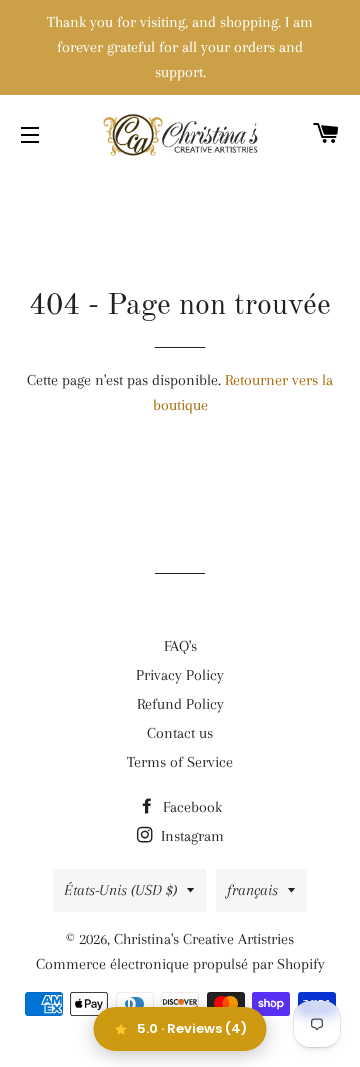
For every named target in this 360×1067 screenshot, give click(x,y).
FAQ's (180, 646)
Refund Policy (180, 704)
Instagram (190, 836)
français (252, 890)
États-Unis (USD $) (120, 890)
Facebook (190, 807)
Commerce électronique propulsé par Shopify (180, 964)
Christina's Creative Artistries (204, 939)
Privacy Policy (180, 675)
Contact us (180, 733)
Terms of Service (180, 762)
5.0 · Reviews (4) (192, 1028)
